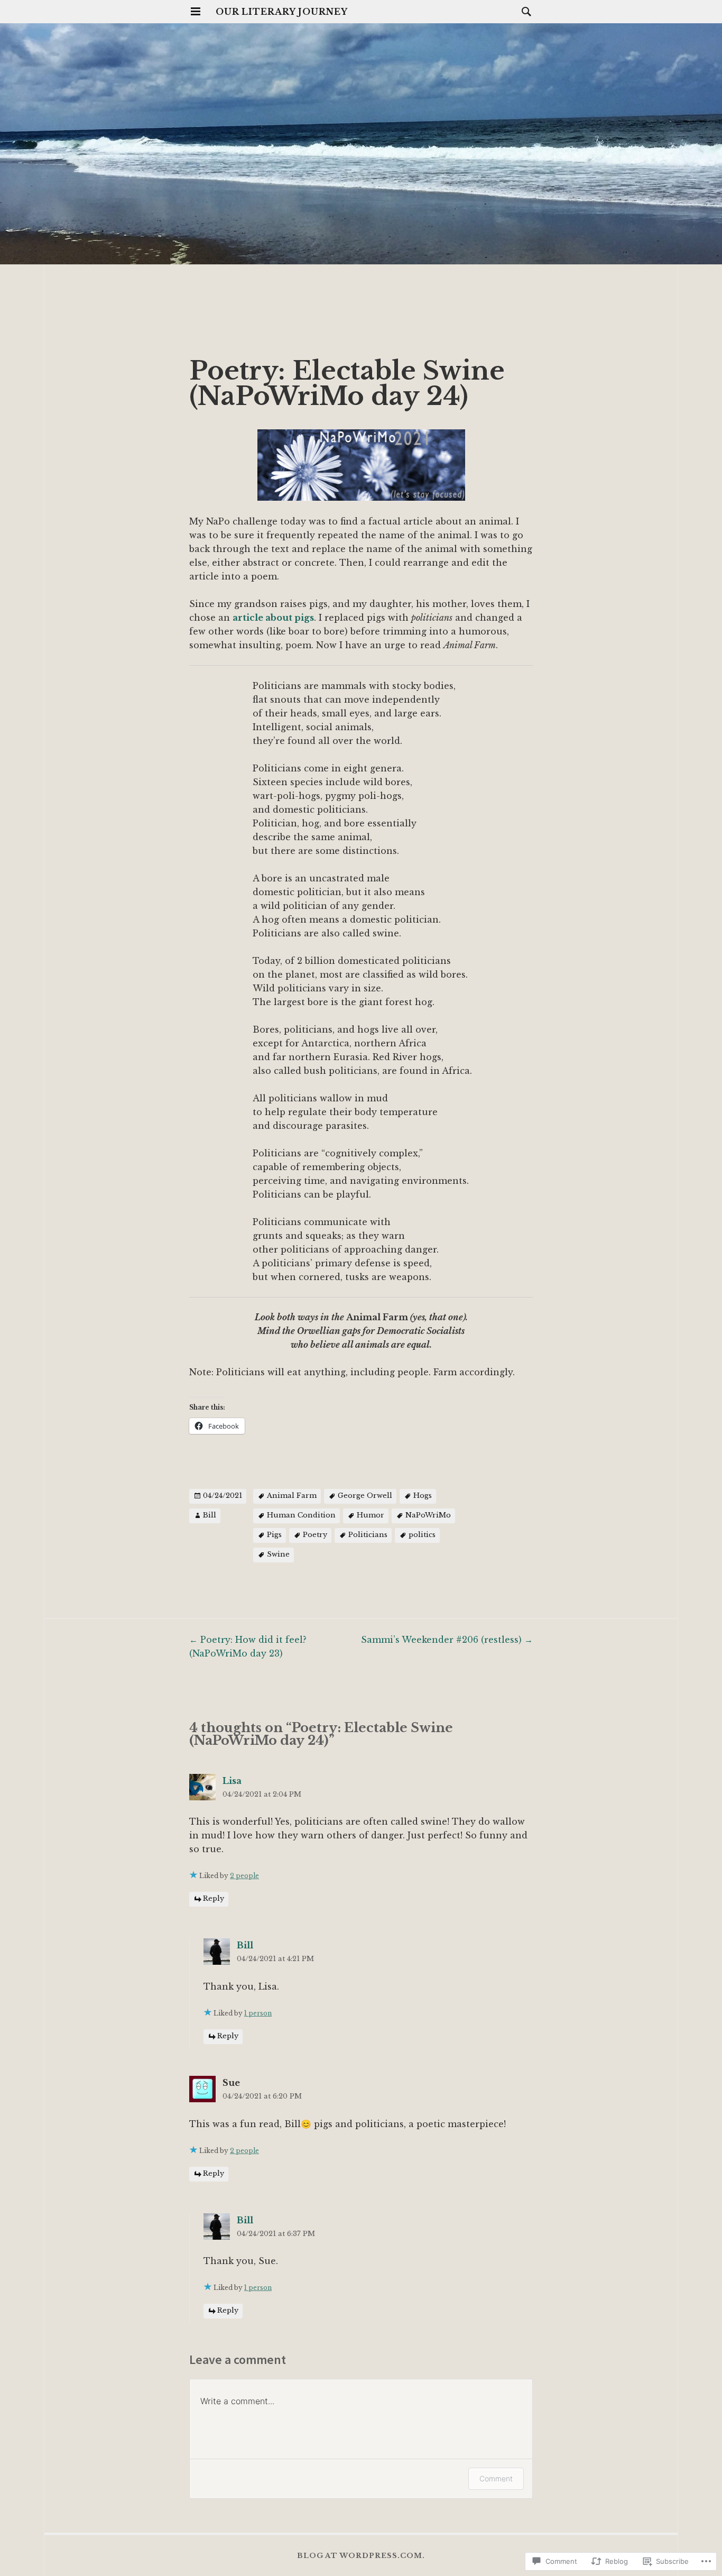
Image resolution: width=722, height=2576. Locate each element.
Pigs (274, 1535)
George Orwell (365, 1496)
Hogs (423, 1496)
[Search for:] (524, 11)
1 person (258, 2013)
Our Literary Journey (282, 12)
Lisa (232, 1781)
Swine (278, 1554)
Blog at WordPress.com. (361, 2556)
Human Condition (301, 1515)
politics (422, 1535)
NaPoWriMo (428, 1515)
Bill (210, 1515)
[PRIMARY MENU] (196, 12)
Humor (371, 1515)
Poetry (315, 1535)
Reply (214, 1899)
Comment (496, 2478)
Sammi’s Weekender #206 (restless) (447, 1640)
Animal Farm (292, 1496)
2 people (244, 1876)
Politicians (368, 1535)
